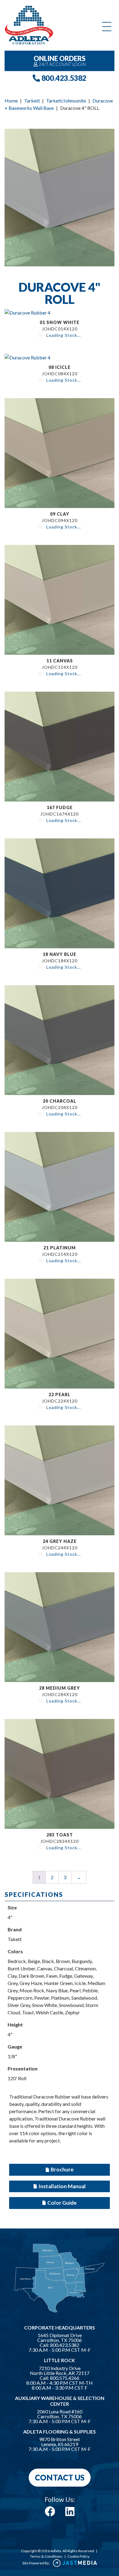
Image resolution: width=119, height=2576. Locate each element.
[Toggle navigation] (107, 27)
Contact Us (60, 2477)
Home (11, 101)
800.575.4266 (65, 2378)
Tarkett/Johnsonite (66, 101)
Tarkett (32, 101)
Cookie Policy (78, 2556)
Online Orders (60, 61)
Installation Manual (62, 2186)
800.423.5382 (63, 78)
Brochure (62, 2169)
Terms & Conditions (46, 2556)
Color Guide (62, 2203)
